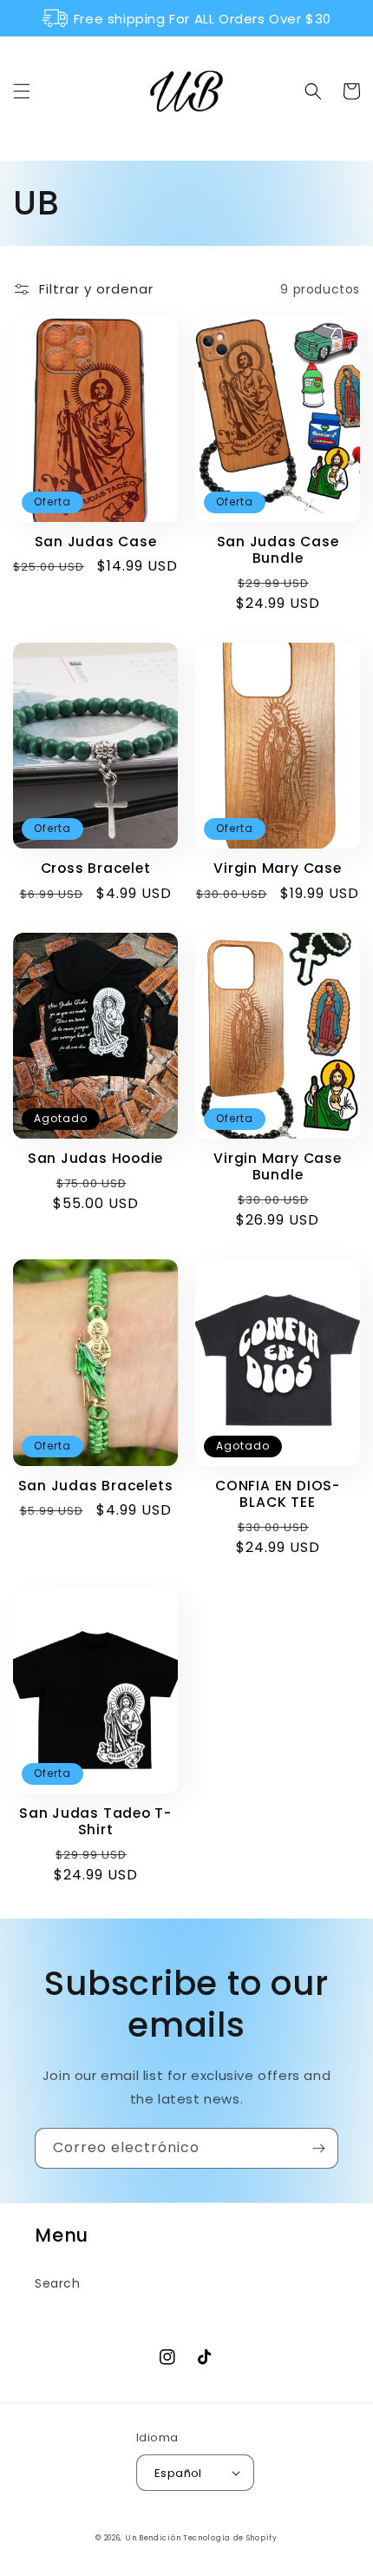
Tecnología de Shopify (230, 2538)
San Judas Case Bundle (278, 550)
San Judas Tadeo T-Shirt (95, 1821)
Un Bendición (154, 2538)
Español (178, 2473)
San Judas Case (96, 542)
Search (58, 2283)
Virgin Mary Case (277, 868)
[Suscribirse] (318, 2148)
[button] (22, 91)
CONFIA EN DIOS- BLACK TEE (278, 1494)
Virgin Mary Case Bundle (277, 1166)
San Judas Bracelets (96, 1486)
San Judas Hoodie (95, 1158)
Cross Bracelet (96, 868)
